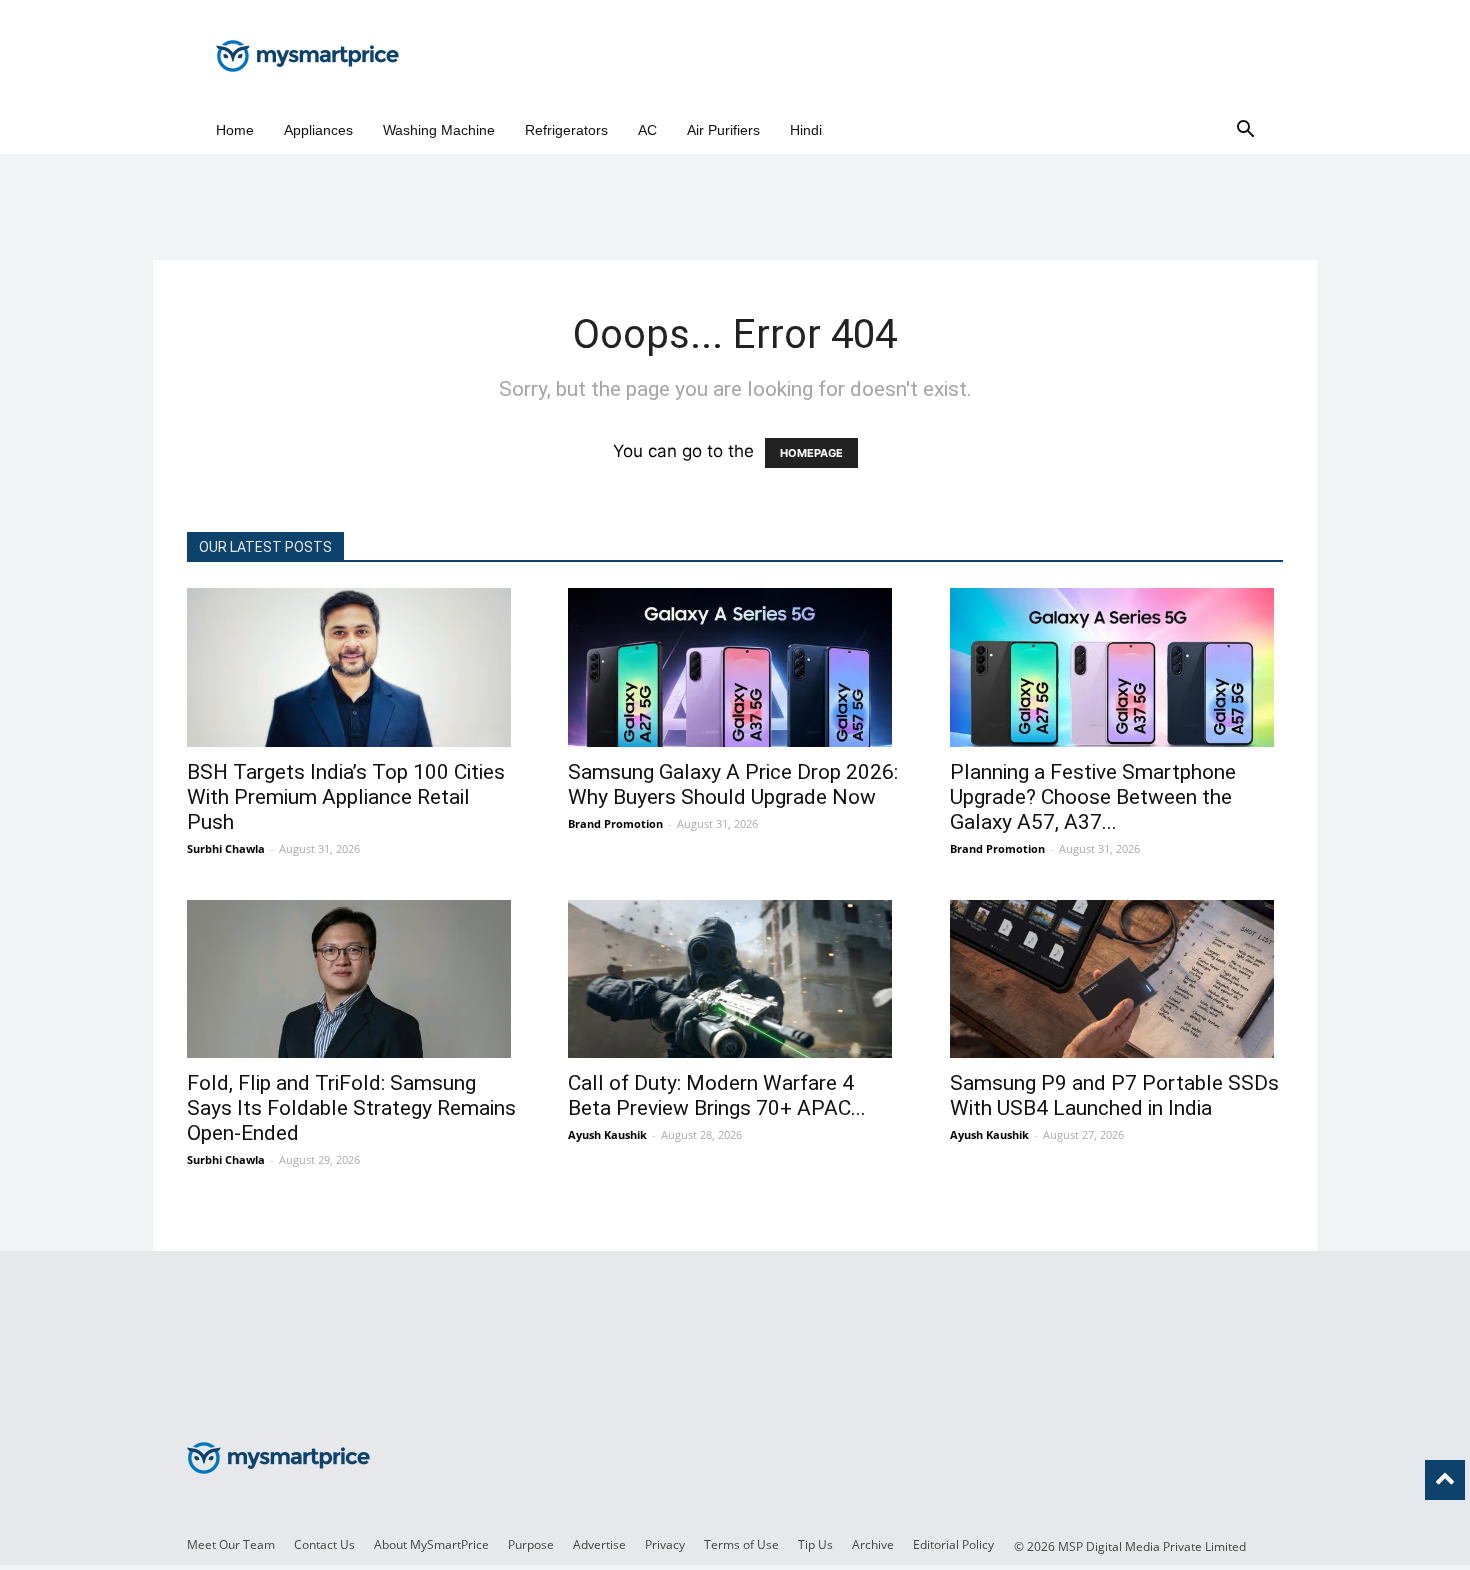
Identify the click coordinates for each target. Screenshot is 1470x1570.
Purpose (531, 1544)
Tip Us (815, 1544)
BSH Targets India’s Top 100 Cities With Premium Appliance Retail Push (346, 797)
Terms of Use (741, 1544)
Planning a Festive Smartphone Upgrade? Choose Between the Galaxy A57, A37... (1093, 797)
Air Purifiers (723, 130)
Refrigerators (566, 130)
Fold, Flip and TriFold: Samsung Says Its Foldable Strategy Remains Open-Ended (351, 1108)
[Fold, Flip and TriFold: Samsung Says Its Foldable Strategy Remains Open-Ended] (353, 979)
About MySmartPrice (431, 1544)
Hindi (806, 130)
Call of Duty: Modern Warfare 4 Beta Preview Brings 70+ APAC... (717, 1095)
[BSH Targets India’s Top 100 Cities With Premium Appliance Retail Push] (353, 667)
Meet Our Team (231, 1544)
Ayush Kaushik (607, 1134)
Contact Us (324, 1544)
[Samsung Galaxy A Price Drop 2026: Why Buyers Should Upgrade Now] (734, 667)
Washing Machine (439, 130)
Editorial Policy (953, 1544)
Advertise (599, 1544)
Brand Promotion (615, 823)
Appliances (318, 130)
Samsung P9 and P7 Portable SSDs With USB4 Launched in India (1114, 1095)
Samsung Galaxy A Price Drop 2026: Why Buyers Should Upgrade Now (733, 784)
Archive (873, 1544)
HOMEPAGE (811, 453)
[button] (1245, 130)
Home (235, 130)
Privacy (665, 1544)
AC (647, 130)
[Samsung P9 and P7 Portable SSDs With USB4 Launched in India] (1116, 979)
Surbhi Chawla (226, 848)
